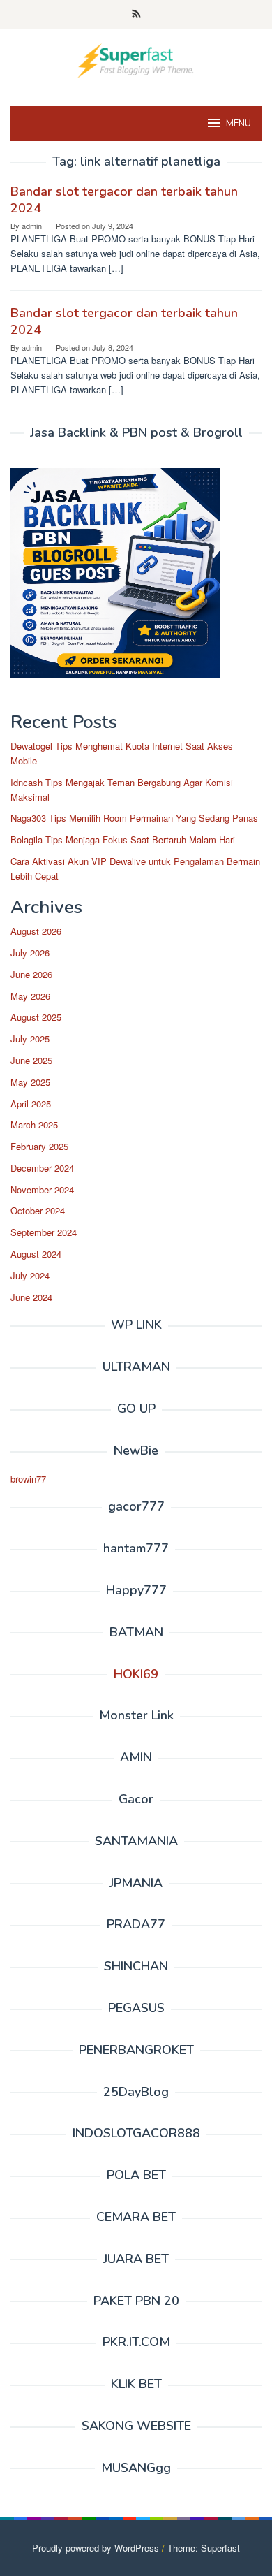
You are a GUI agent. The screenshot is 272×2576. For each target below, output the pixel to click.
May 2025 (30, 1082)
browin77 (28, 1479)
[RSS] (136, 15)
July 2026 (30, 953)
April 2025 (31, 1104)
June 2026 (31, 974)
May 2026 (30, 996)
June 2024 (31, 1297)
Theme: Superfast (204, 2548)
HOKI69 (136, 1674)
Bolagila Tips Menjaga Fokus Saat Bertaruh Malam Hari (123, 839)
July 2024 (30, 1275)
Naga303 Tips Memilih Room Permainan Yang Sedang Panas (134, 818)
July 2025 (30, 1039)
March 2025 (34, 1125)
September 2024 (44, 1232)
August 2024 (36, 1254)
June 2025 (31, 1060)
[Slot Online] (136, 59)
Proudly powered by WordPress (96, 2548)
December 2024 (42, 1168)
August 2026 (36, 931)
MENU (239, 124)
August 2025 (36, 1017)
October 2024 (38, 1210)
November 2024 (42, 1189)
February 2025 (39, 1146)
